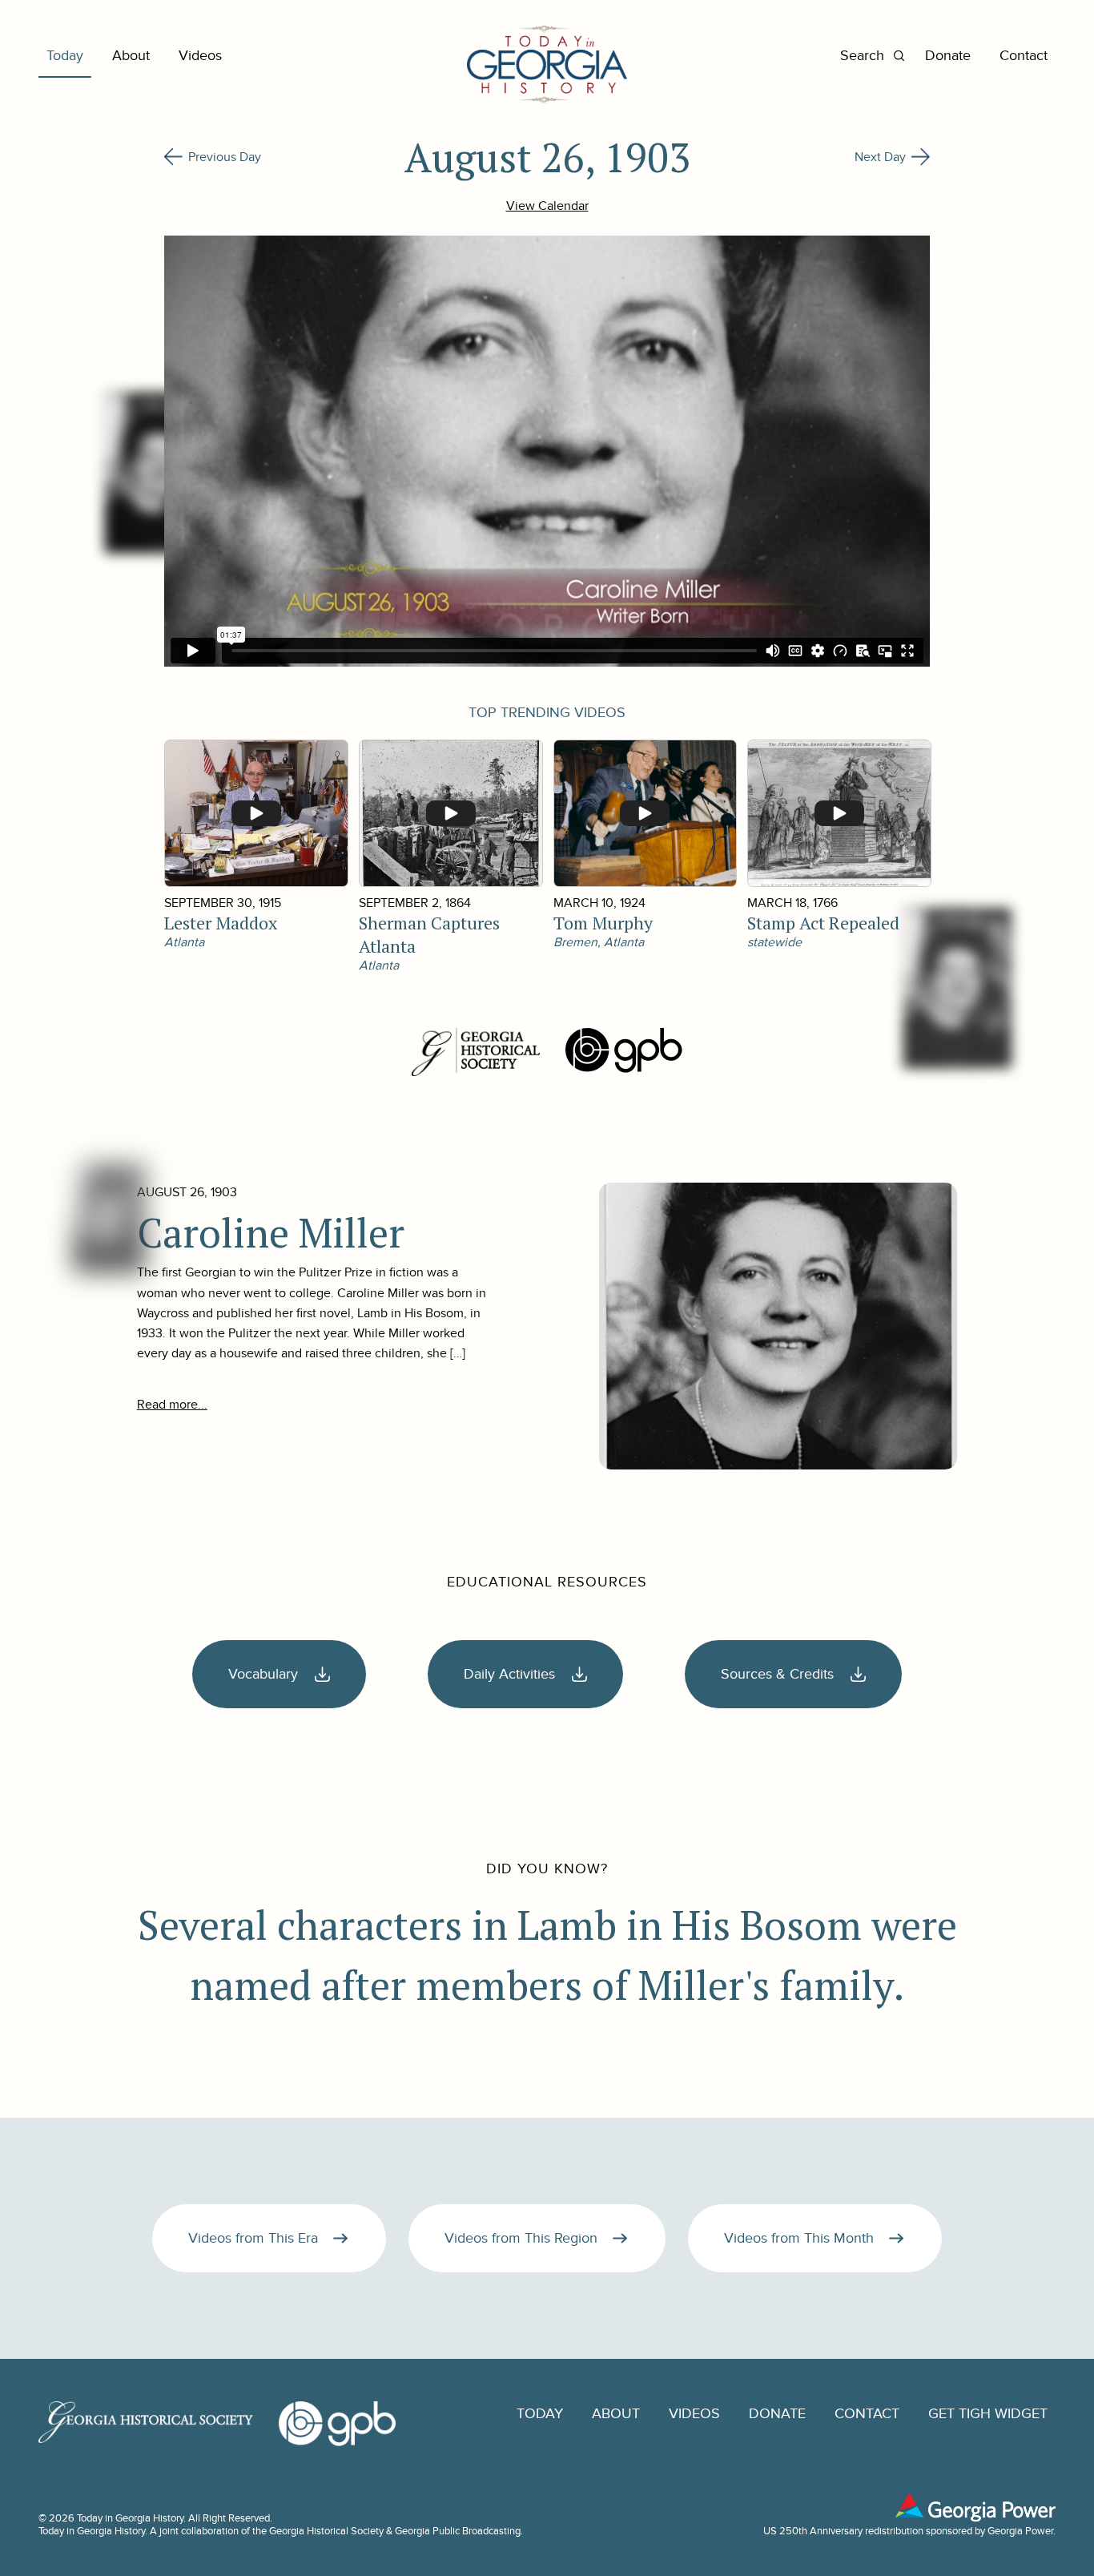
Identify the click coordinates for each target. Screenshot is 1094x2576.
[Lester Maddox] (255, 813)
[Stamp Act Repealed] (839, 813)
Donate (948, 56)
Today (65, 56)
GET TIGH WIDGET (988, 2414)
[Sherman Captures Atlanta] (450, 813)
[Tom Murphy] (645, 813)
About (131, 56)
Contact (1024, 56)
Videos (200, 56)
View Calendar (547, 206)
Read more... (172, 1405)
